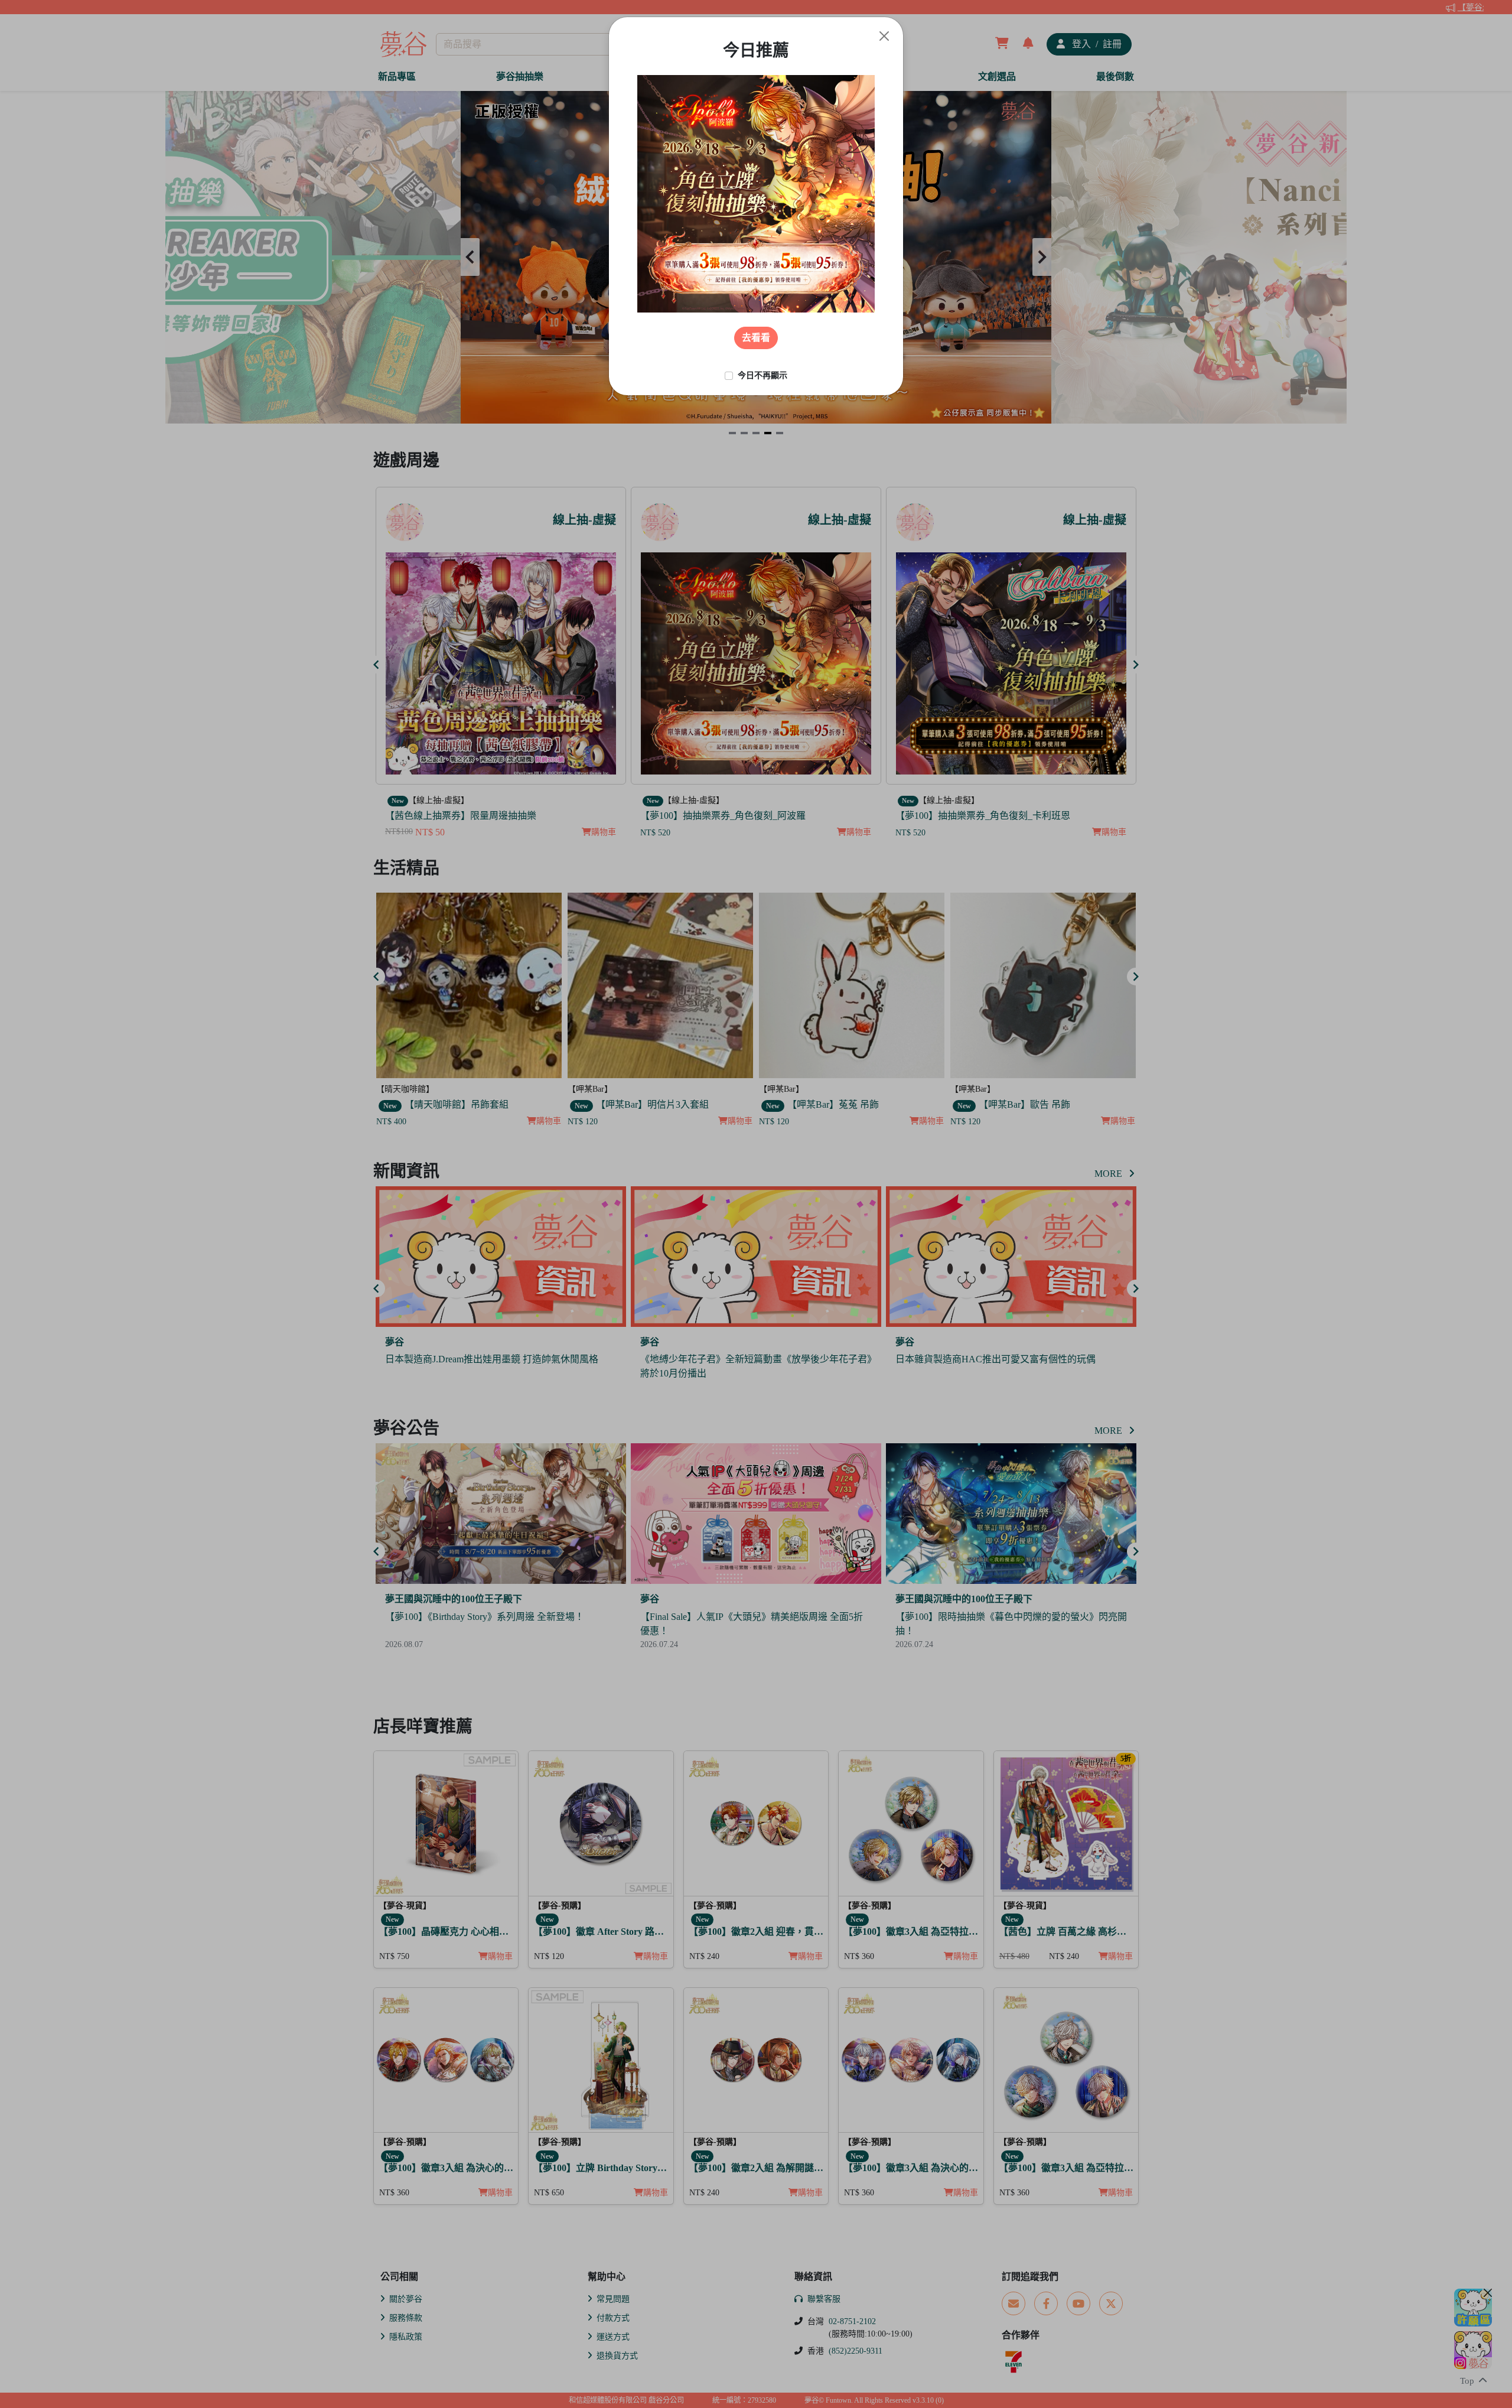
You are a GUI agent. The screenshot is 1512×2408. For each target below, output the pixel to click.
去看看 (756, 338)
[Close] (884, 36)
